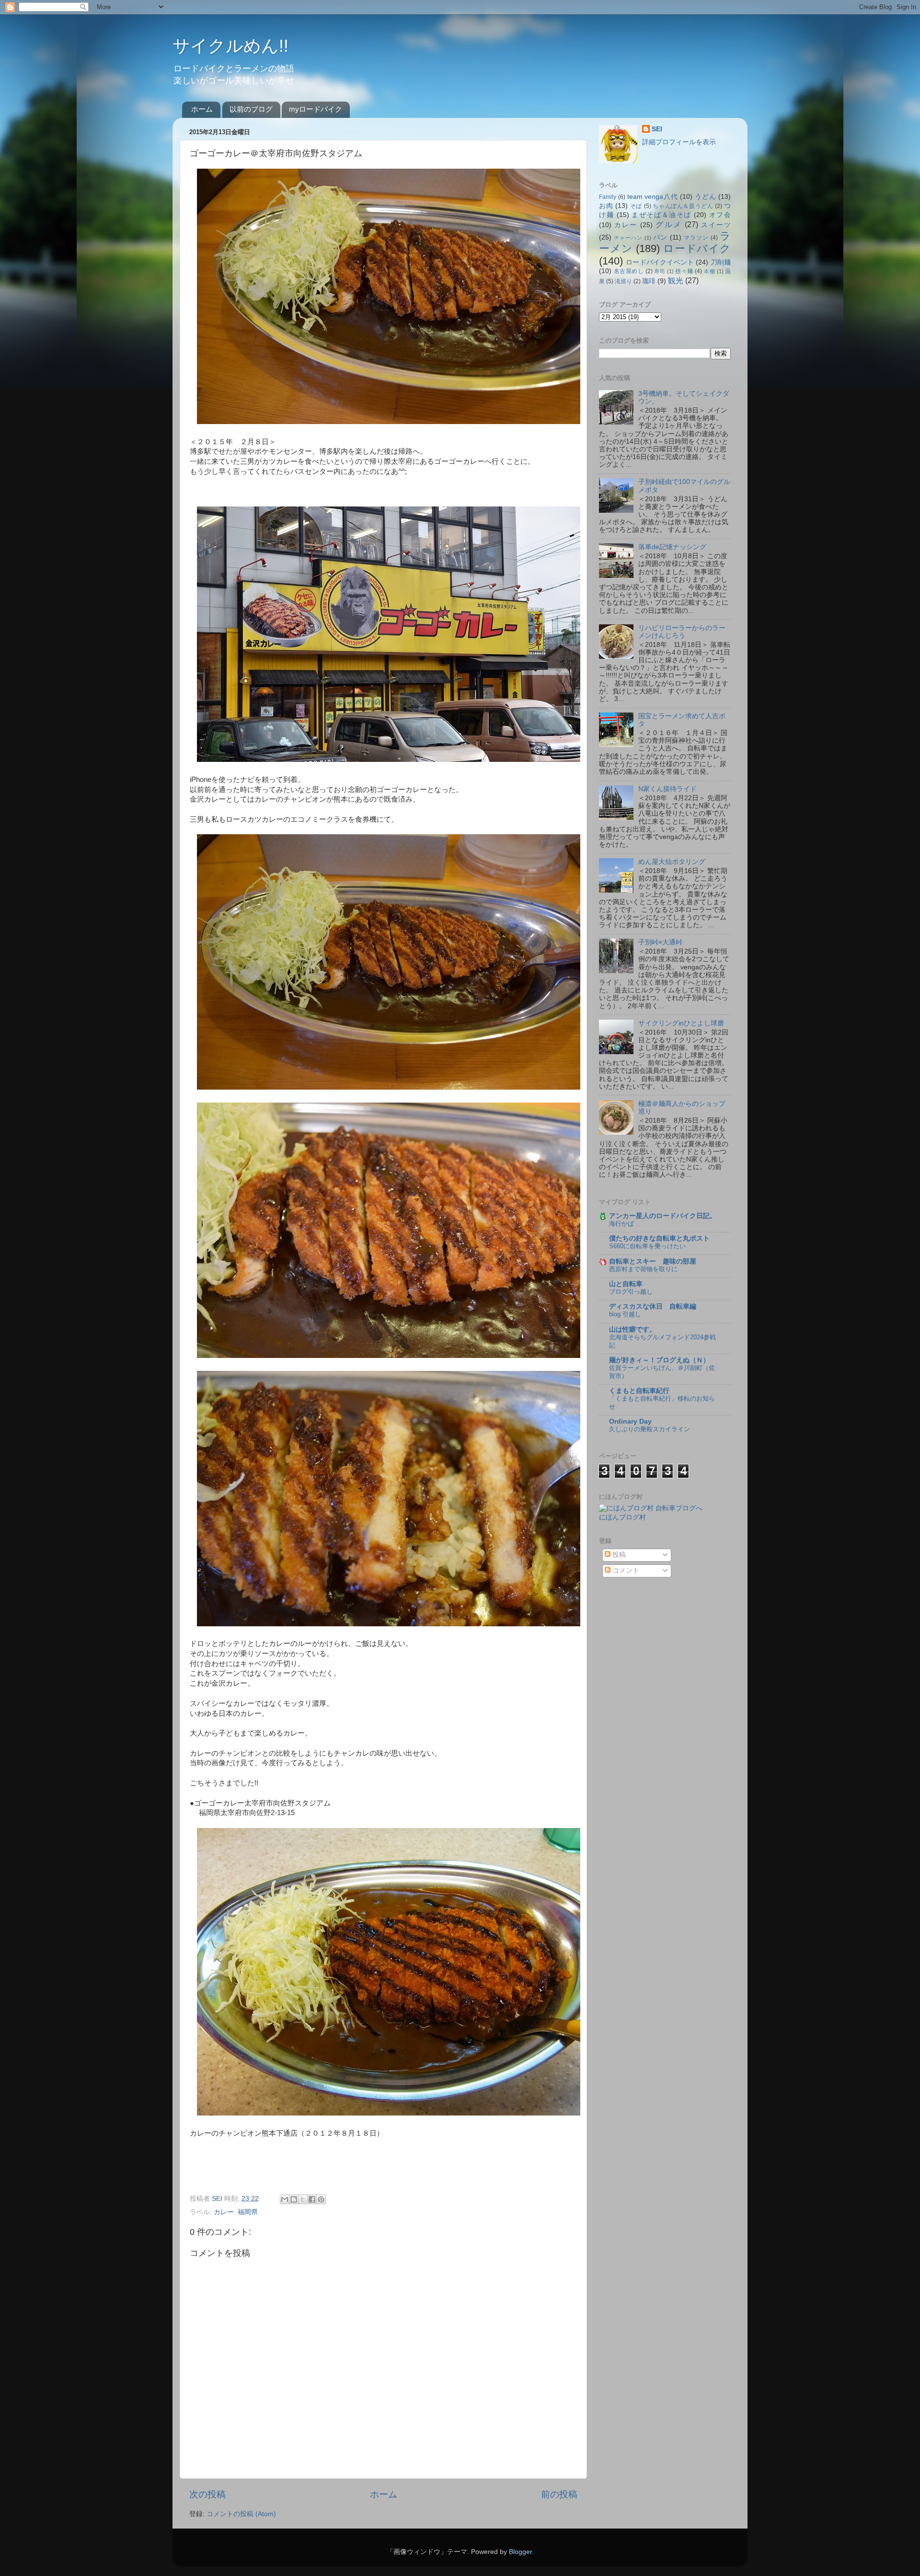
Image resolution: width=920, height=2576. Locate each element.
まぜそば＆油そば (661, 215)
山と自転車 (626, 1284)
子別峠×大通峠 (660, 942)
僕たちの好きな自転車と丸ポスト (659, 1238)
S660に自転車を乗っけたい (647, 1246)
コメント (625, 1570)
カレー (224, 2212)
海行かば (621, 1224)
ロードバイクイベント (660, 262)
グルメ (668, 224)
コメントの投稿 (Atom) (241, 2514)
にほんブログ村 (622, 1517)
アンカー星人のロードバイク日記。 (663, 1216)
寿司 (660, 271)
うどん (705, 197)
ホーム (202, 109)
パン (660, 237)
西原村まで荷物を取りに (643, 1269)
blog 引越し (625, 1314)
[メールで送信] (285, 2199)
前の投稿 (559, 2494)
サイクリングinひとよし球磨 (681, 1023)
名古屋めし (629, 271)
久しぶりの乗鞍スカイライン (650, 1429)
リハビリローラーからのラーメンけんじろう (682, 632)
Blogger (520, 2552)
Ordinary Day (630, 1421)
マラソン (696, 238)
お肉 (606, 206)
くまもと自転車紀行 (639, 1391)
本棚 (709, 271)
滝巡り (623, 281)
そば (636, 206)
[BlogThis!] (294, 2199)
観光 (676, 280)
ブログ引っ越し (631, 1292)
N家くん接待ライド (667, 789)
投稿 (618, 1555)
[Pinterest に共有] (321, 2199)
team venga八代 (653, 197)
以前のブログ (251, 109)
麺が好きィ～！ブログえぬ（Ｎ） (659, 1360)
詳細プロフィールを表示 (679, 142)
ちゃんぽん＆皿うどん (683, 206)
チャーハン (628, 238)
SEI (657, 129)
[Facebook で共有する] (312, 2199)
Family (608, 197)
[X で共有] (303, 2199)
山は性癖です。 (632, 1329)
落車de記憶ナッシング (672, 547)
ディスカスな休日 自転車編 (653, 1306)
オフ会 (720, 215)
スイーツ (716, 225)
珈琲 (649, 281)
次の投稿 (207, 2494)
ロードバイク (697, 248)
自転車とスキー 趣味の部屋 (653, 1261)
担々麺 (684, 271)
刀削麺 (721, 262)
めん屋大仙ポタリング (672, 862)
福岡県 (248, 2212)
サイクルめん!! (230, 46)
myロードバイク (316, 109)
